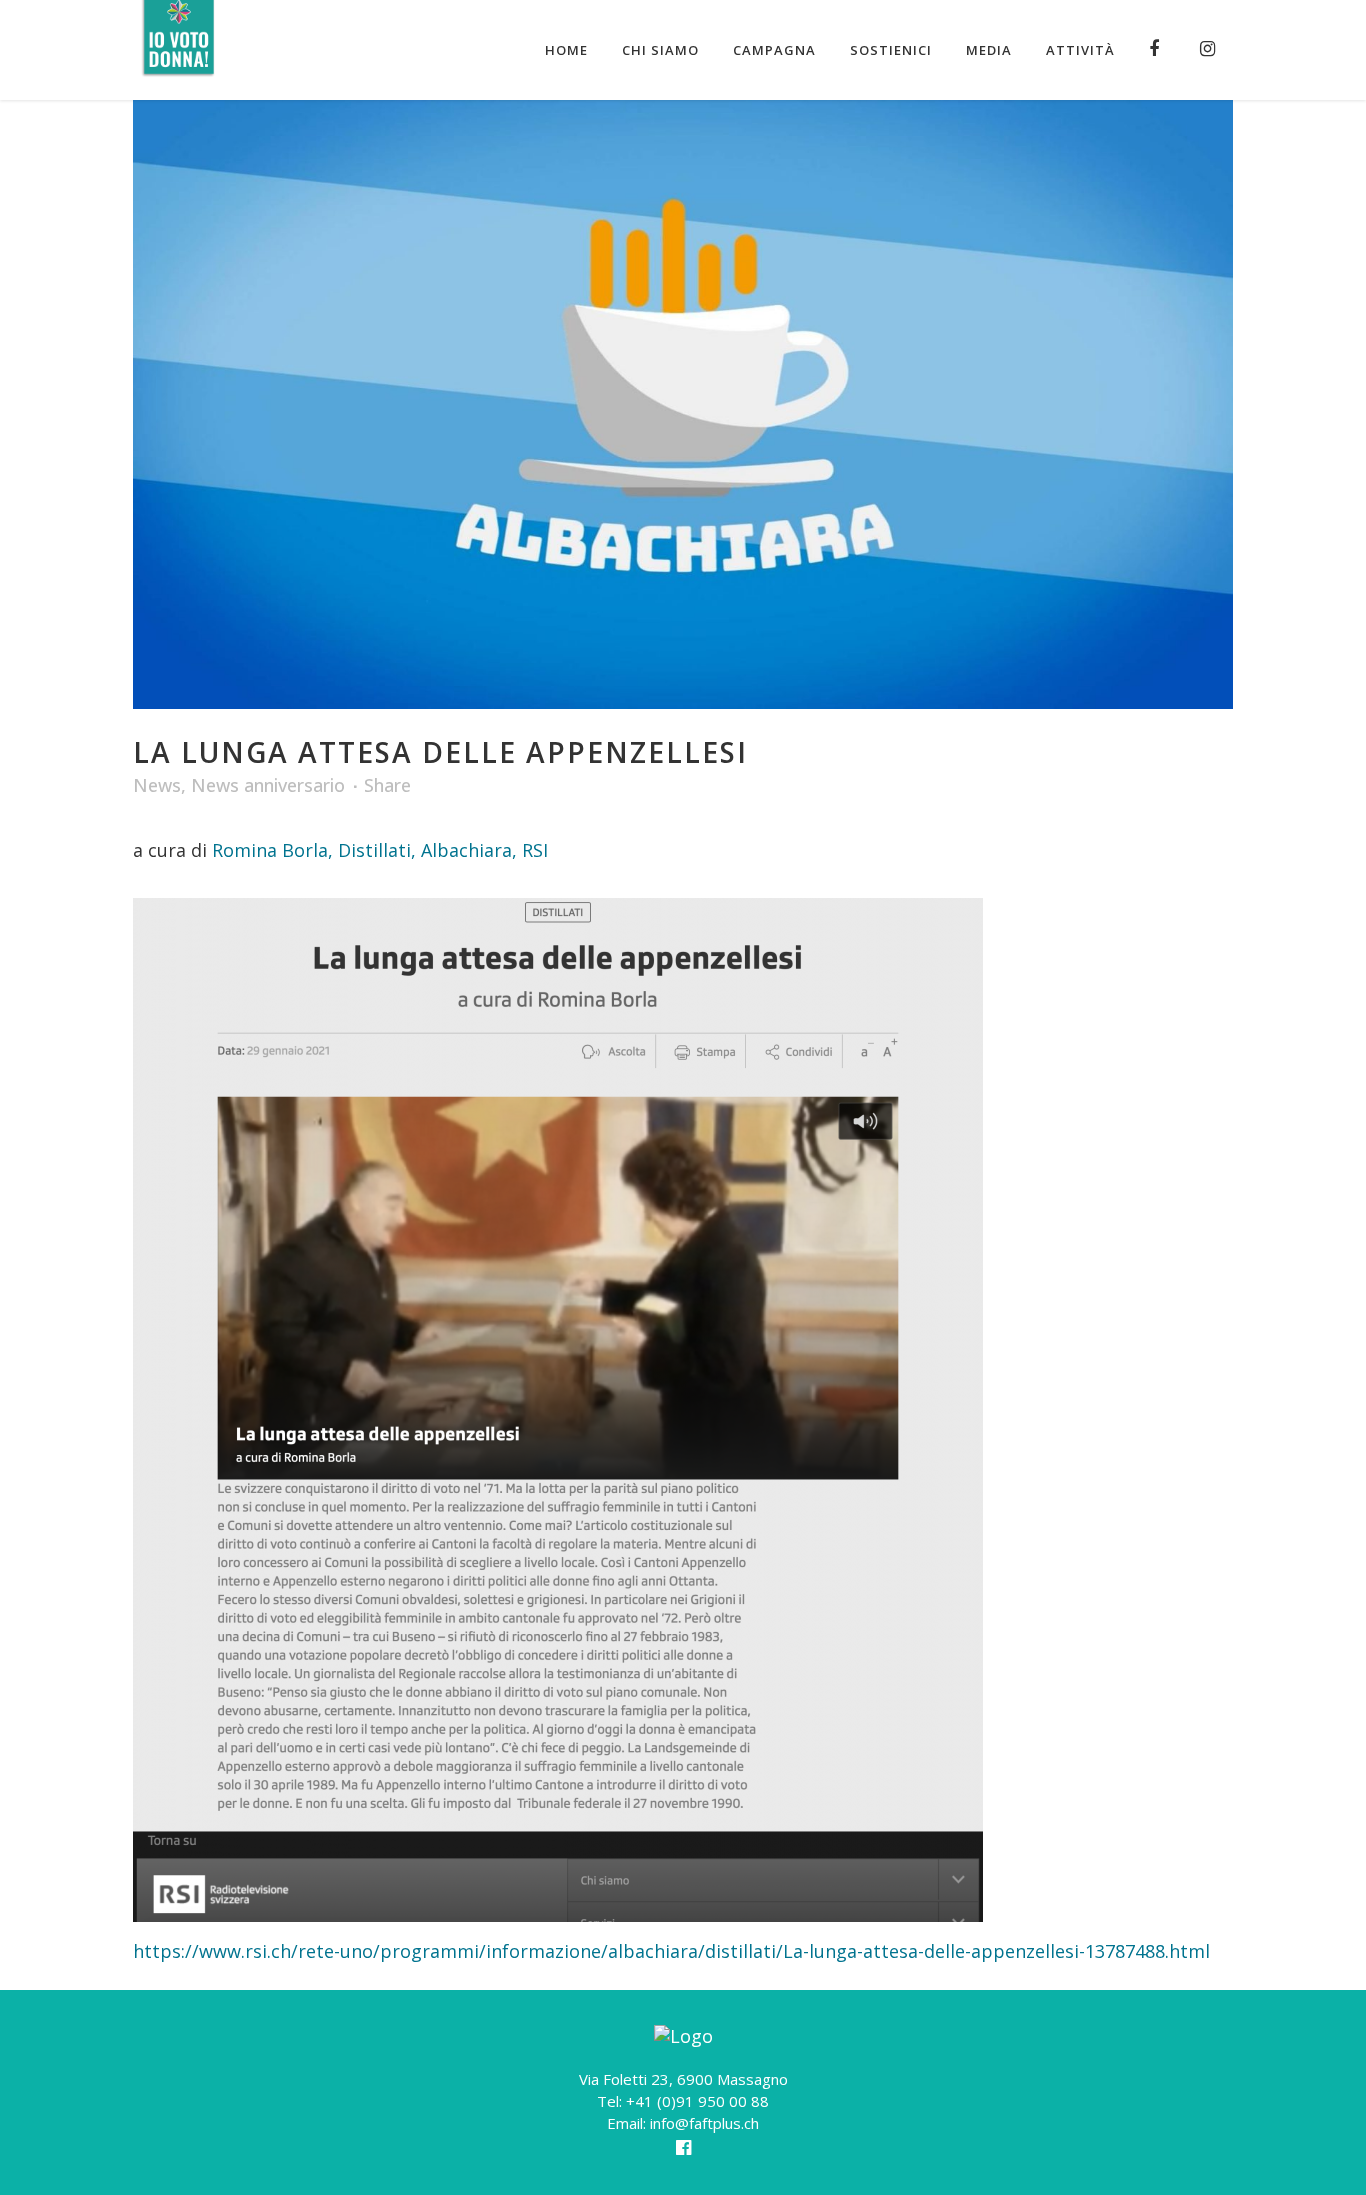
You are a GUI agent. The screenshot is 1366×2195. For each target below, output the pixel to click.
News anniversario (268, 785)
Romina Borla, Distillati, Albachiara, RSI (380, 850)
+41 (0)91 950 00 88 (697, 2101)
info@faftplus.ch (704, 2123)
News (157, 785)
